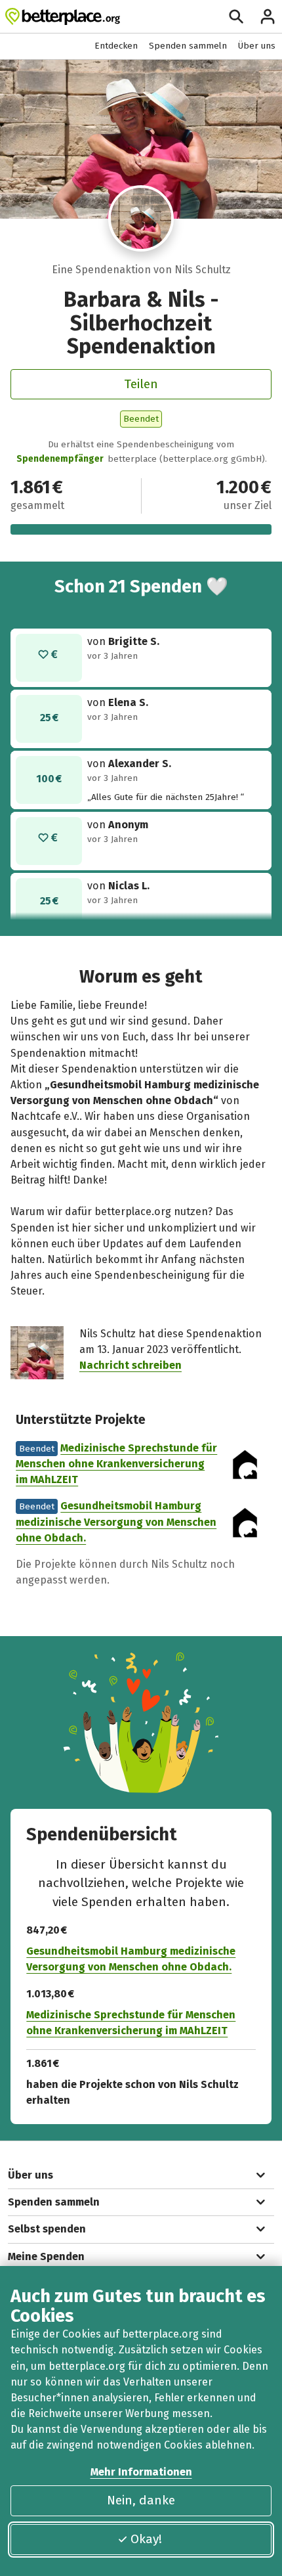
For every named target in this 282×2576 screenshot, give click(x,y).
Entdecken (116, 46)
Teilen (141, 384)
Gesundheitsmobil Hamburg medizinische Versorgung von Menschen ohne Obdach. (116, 1521)
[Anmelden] (268, 16)
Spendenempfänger (60, 459)
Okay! (146, 2539)
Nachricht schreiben (131, 1365)
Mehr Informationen (141, 2472)
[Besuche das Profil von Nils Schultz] (141, 218)
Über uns (257, 46)
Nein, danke (141, 2500)
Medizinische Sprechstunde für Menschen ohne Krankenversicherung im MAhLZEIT (116, 1464)
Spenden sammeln (188, 46)
